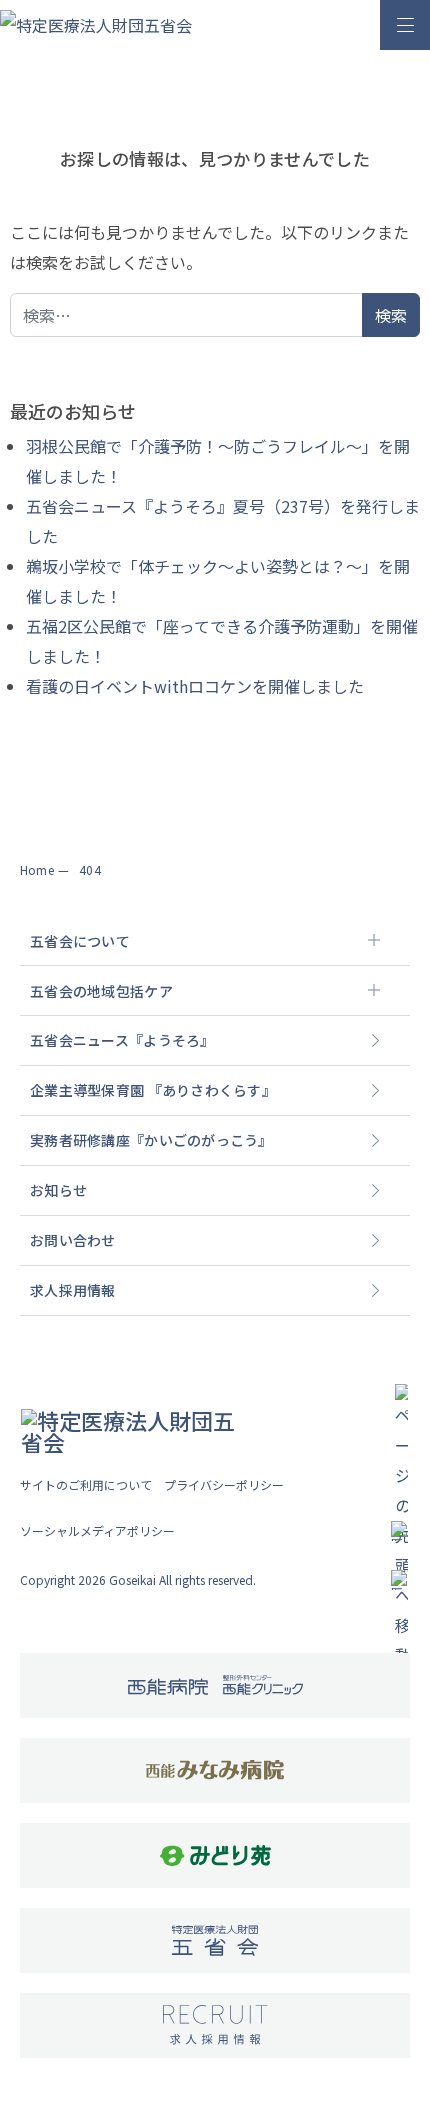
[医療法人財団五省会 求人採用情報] (215, 2025)
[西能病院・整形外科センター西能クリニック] (215, 1685)
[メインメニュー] (405, 25)
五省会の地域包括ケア (101, 991)
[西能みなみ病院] (215, 1770)
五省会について (80, 941)
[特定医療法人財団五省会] (215, 1940)
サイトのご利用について (86, 1484)
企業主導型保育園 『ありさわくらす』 (153, 1090)
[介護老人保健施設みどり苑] (215, 1855)
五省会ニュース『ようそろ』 (122, 1040)
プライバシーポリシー (224, 1484)
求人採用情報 (73, 1290)
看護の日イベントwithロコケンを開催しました (195, 686)
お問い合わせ (73, 1240)
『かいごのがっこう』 (151, 1140)
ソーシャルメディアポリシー (97, 1530)
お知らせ (58, 1190)
